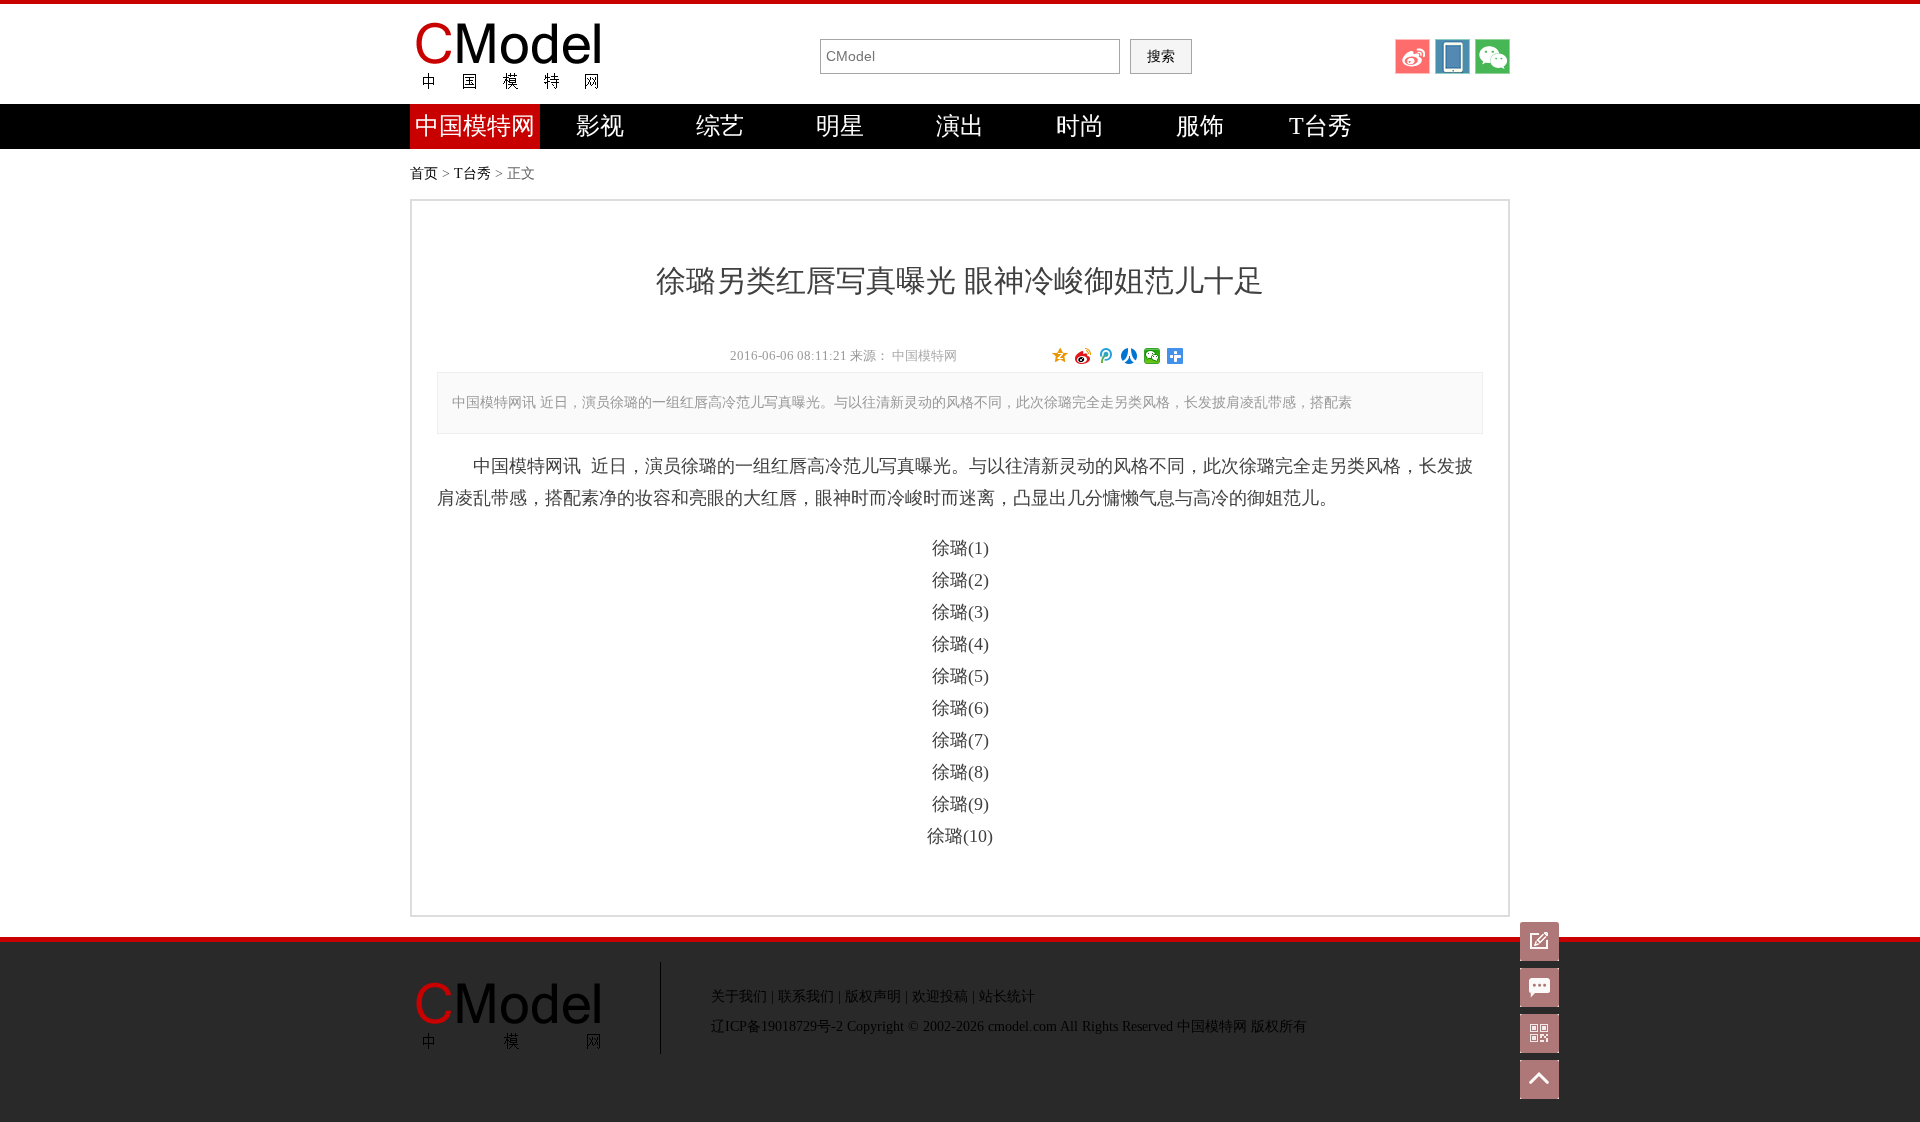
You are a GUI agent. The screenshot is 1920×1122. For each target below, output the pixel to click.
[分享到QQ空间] (1060, 356)
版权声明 (873, 996)
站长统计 (1007, 996)
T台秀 (1320, 126)
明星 (840, 126)
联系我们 (806, 996)
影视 (600, 126)
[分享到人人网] (1129, 356)
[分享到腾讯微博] (1106, 356)
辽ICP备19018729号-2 (777, 1026)
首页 (424, 173)
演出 (960, 126)
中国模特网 (475, 126)
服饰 (1200, 126)
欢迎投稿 (940, 996)
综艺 (720, 126)
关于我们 (739, 996)
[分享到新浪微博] (1083, 356)
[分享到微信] (1152, 356)
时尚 (1080, 126)
